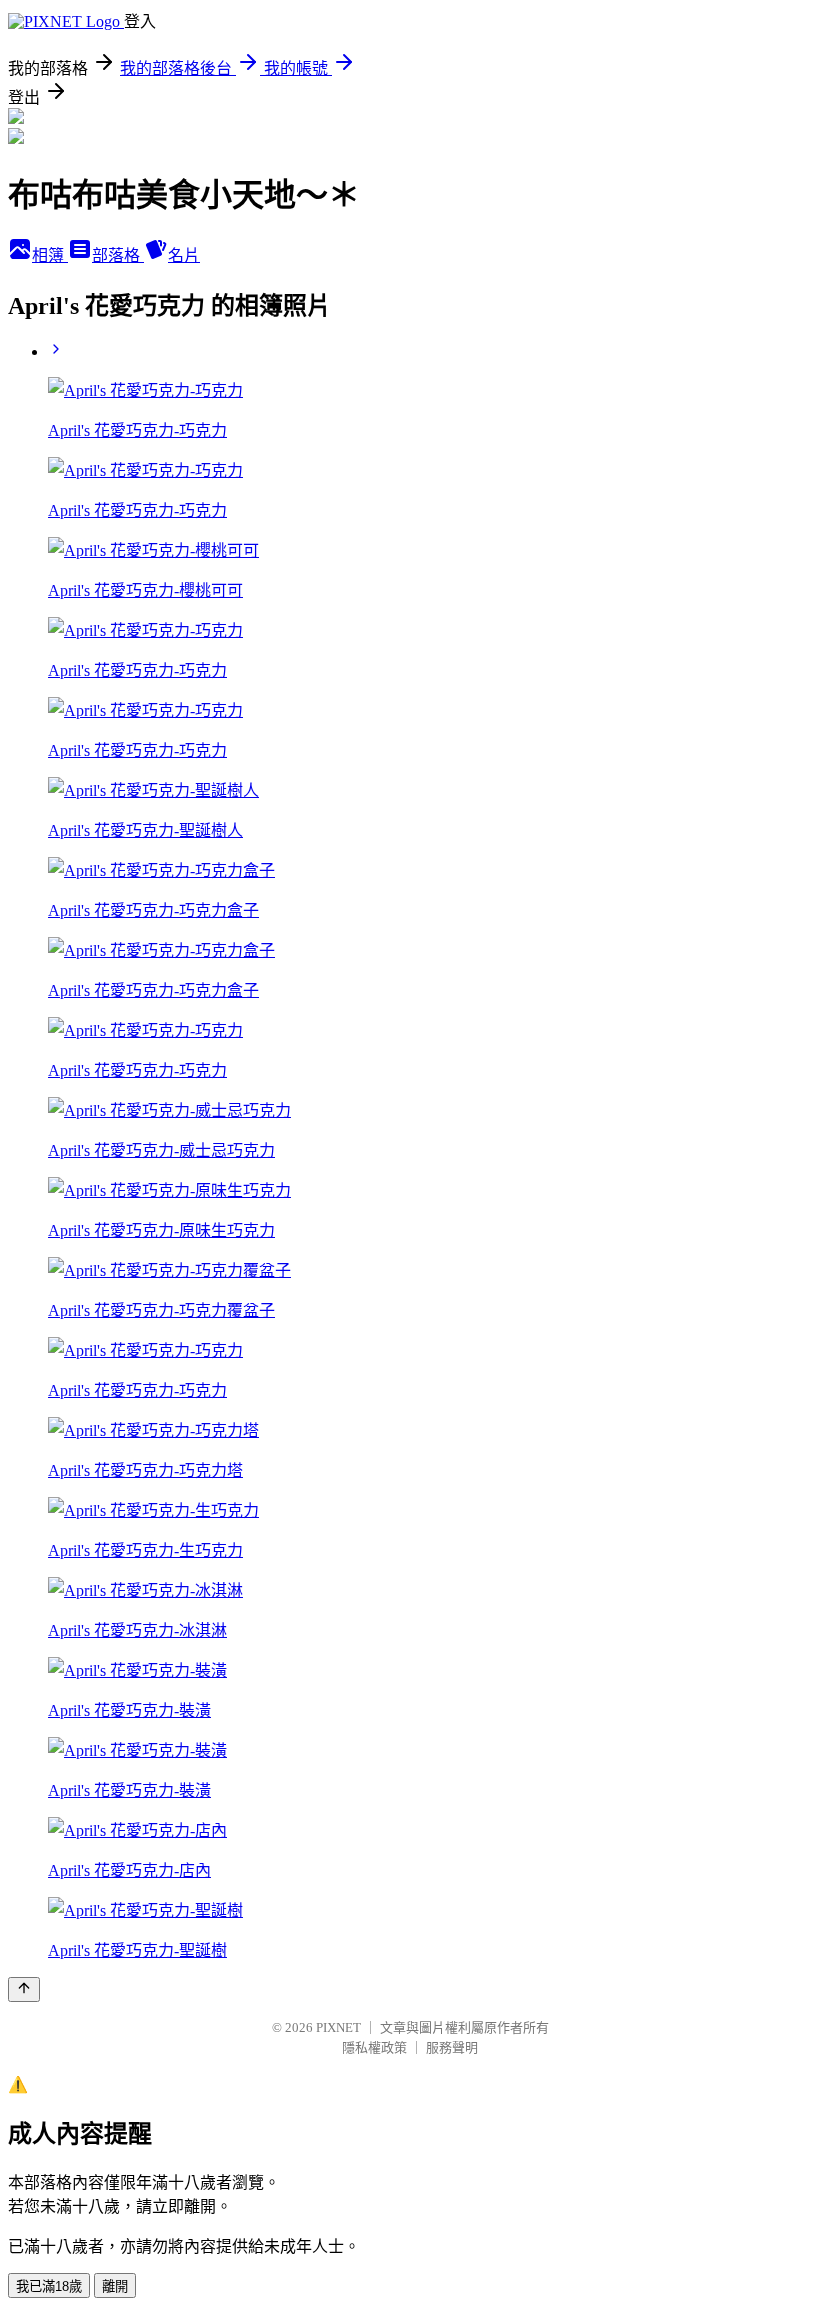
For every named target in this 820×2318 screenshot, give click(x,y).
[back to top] (24, 1989)
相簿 (50, 255)
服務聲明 (452, 2047)
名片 (184, 255)
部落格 (118, 255)
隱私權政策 (374, 2047)
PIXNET (338, 2027)
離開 (115, 2286)
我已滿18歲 (49, 2286)
